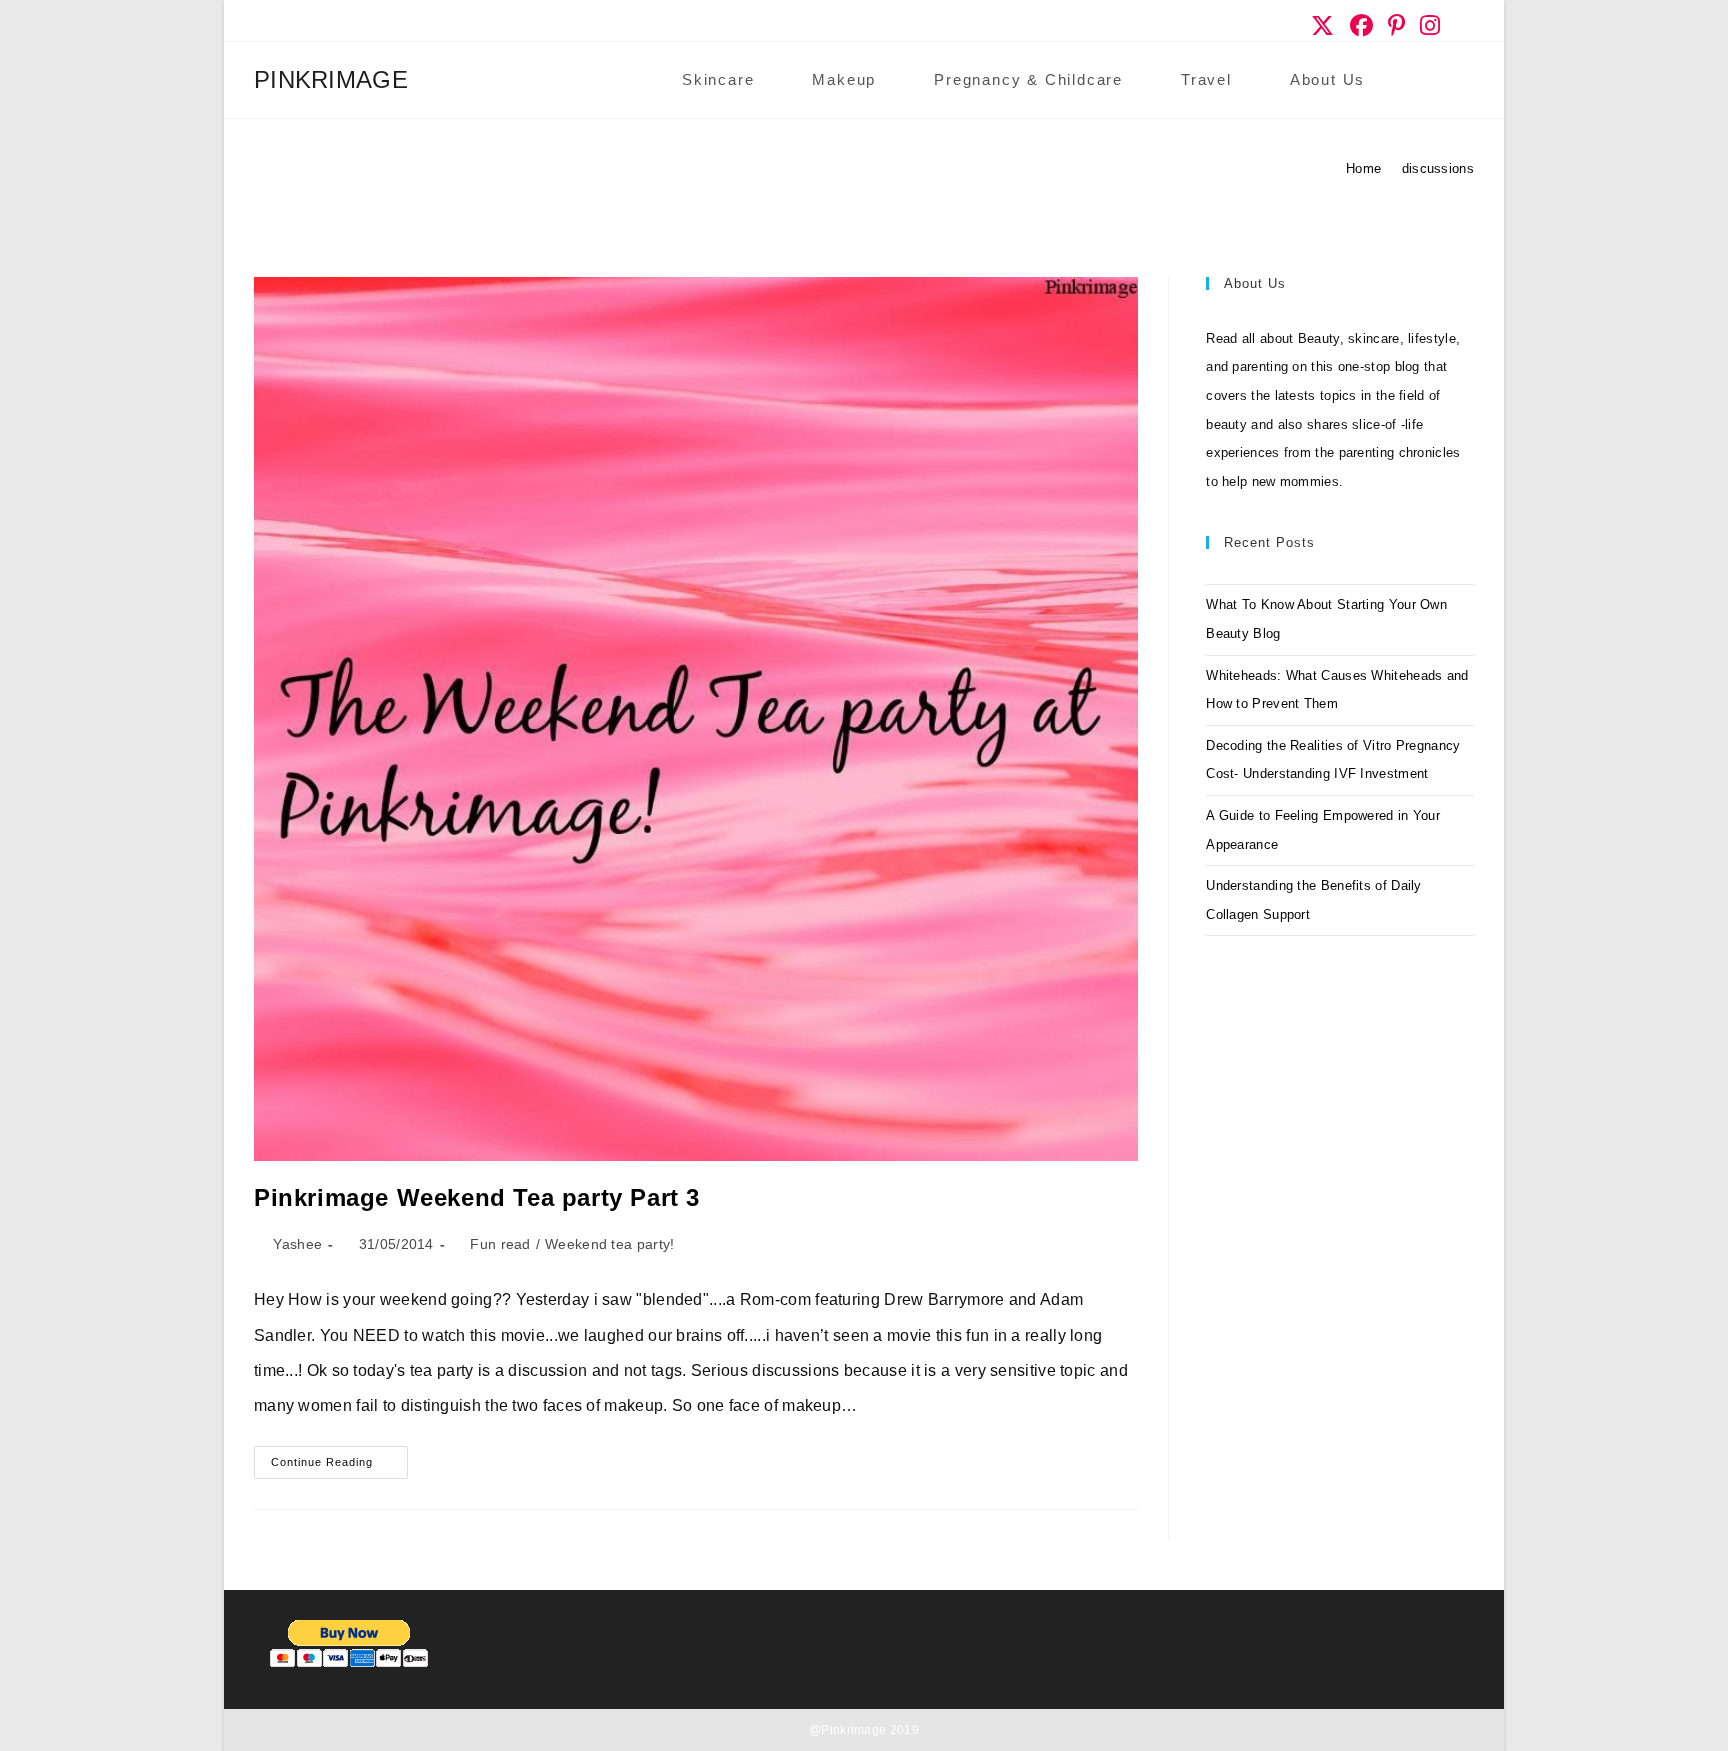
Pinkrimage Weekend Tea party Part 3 (477, 1197)
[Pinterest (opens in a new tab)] (1397, 25)
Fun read (500, 1244)
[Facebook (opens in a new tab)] (1362, 25)
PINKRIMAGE (331, 79)
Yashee (297, 1244)
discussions (1438, 168)
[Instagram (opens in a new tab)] (1430, 25)
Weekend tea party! (609, 1244)
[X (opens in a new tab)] (1323, 25)
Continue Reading (339, 1467)
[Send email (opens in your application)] (1461, 25)
